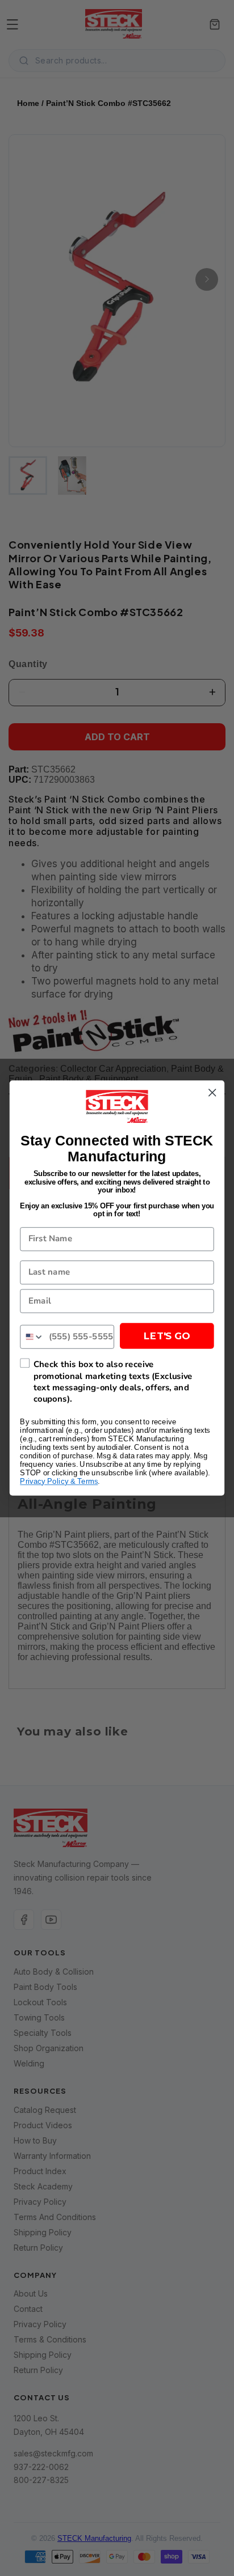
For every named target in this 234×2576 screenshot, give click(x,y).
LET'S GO (167, 1336)
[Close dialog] (212, 1092)
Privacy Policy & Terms (59, 1482)
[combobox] (32, 1336)
